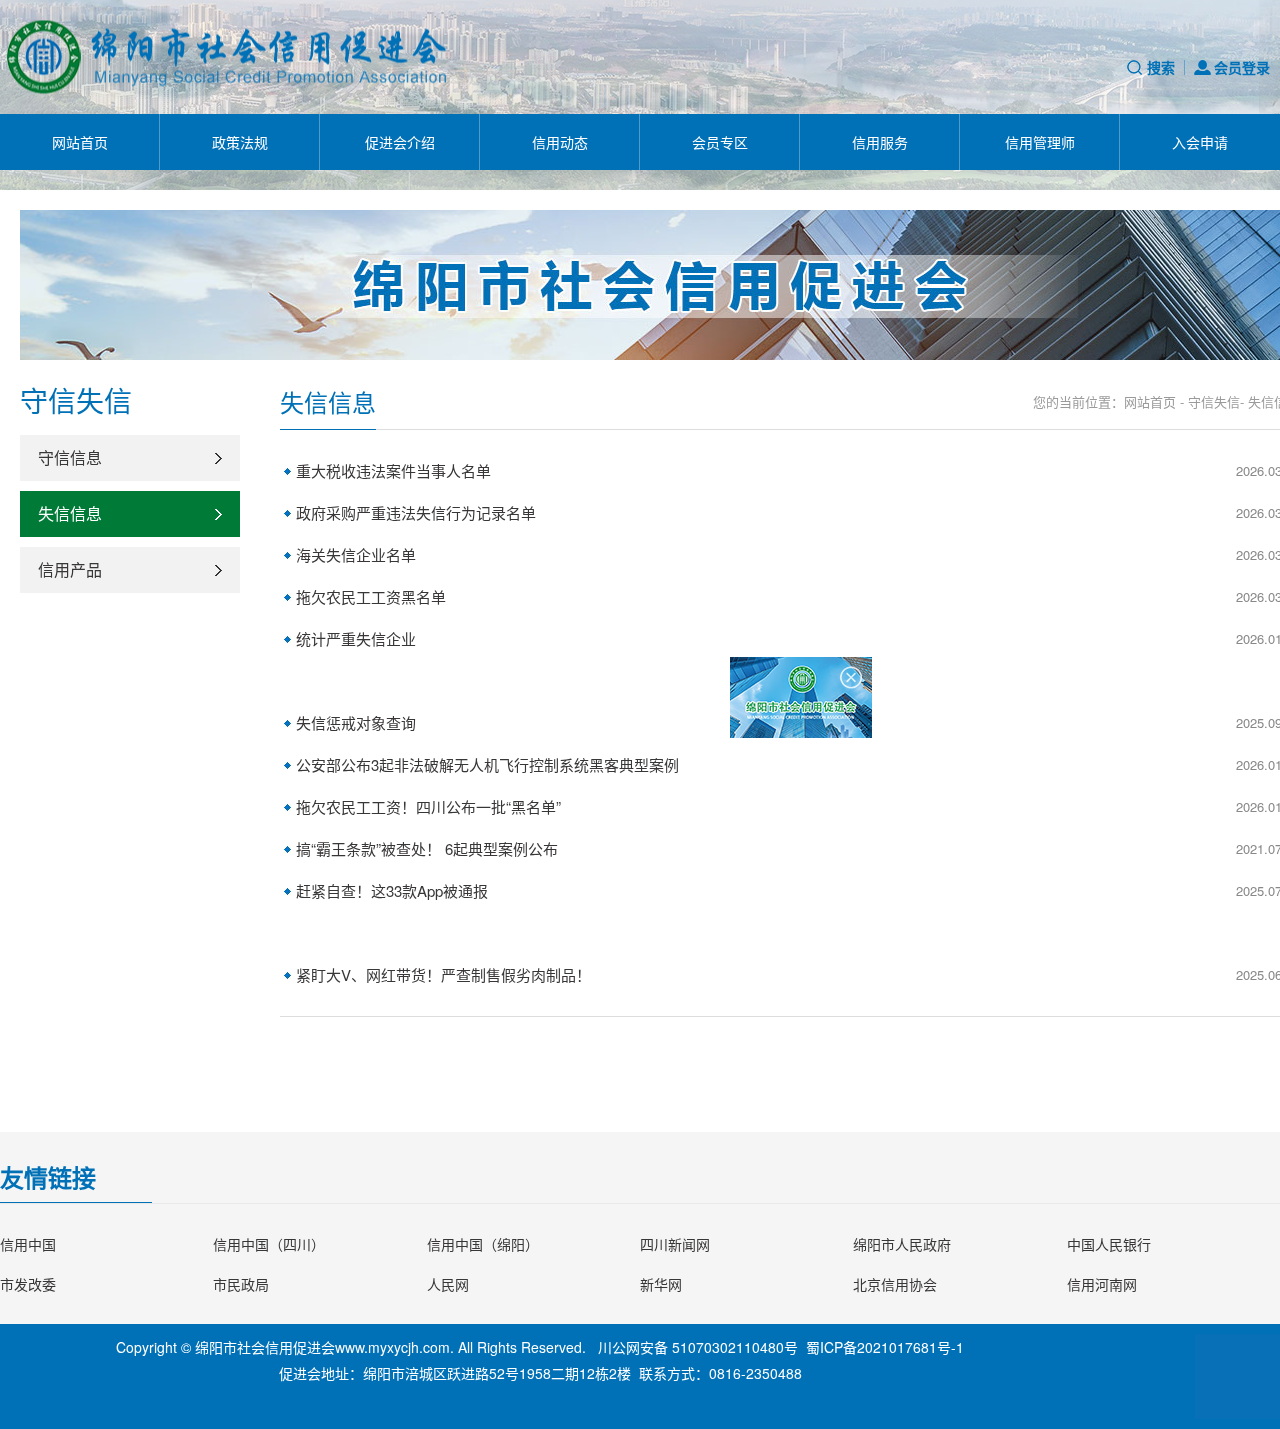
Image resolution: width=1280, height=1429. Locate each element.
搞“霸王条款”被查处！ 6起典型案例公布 (427, 848)
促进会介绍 (400, 142)
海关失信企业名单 (356, 554)
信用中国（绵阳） (483, 1244)
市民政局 (241, 1284)
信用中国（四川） (269, 1244)
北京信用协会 (895, 1284)
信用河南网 (1102, 1284)
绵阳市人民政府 (902, 1244)
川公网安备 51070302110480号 (698, 1347)
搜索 (1161, 67)
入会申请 (1200, 142)
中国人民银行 (1109, 1244)
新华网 (661, 1284)
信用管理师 (1040, 142)
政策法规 (240, 142)
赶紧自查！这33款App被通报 (392, 890)
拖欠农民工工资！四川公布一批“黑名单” (428, 806)
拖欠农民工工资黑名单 (371, 596)
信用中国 (28, 1244)
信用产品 (70, 569)
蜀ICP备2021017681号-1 (885, 1347)
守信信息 (70, 457)
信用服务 (880, 142)
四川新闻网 (675, 1244)
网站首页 (80, 142)
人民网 (448, 1284)
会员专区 (720, 142)
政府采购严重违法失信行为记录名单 (416, 512)
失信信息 (70, 513)
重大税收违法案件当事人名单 (393, 470)
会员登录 (1242, 67)
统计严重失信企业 (356, 638)
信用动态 (560, 142)
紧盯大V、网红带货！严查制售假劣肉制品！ (443, 974)
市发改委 (28, 1284)
